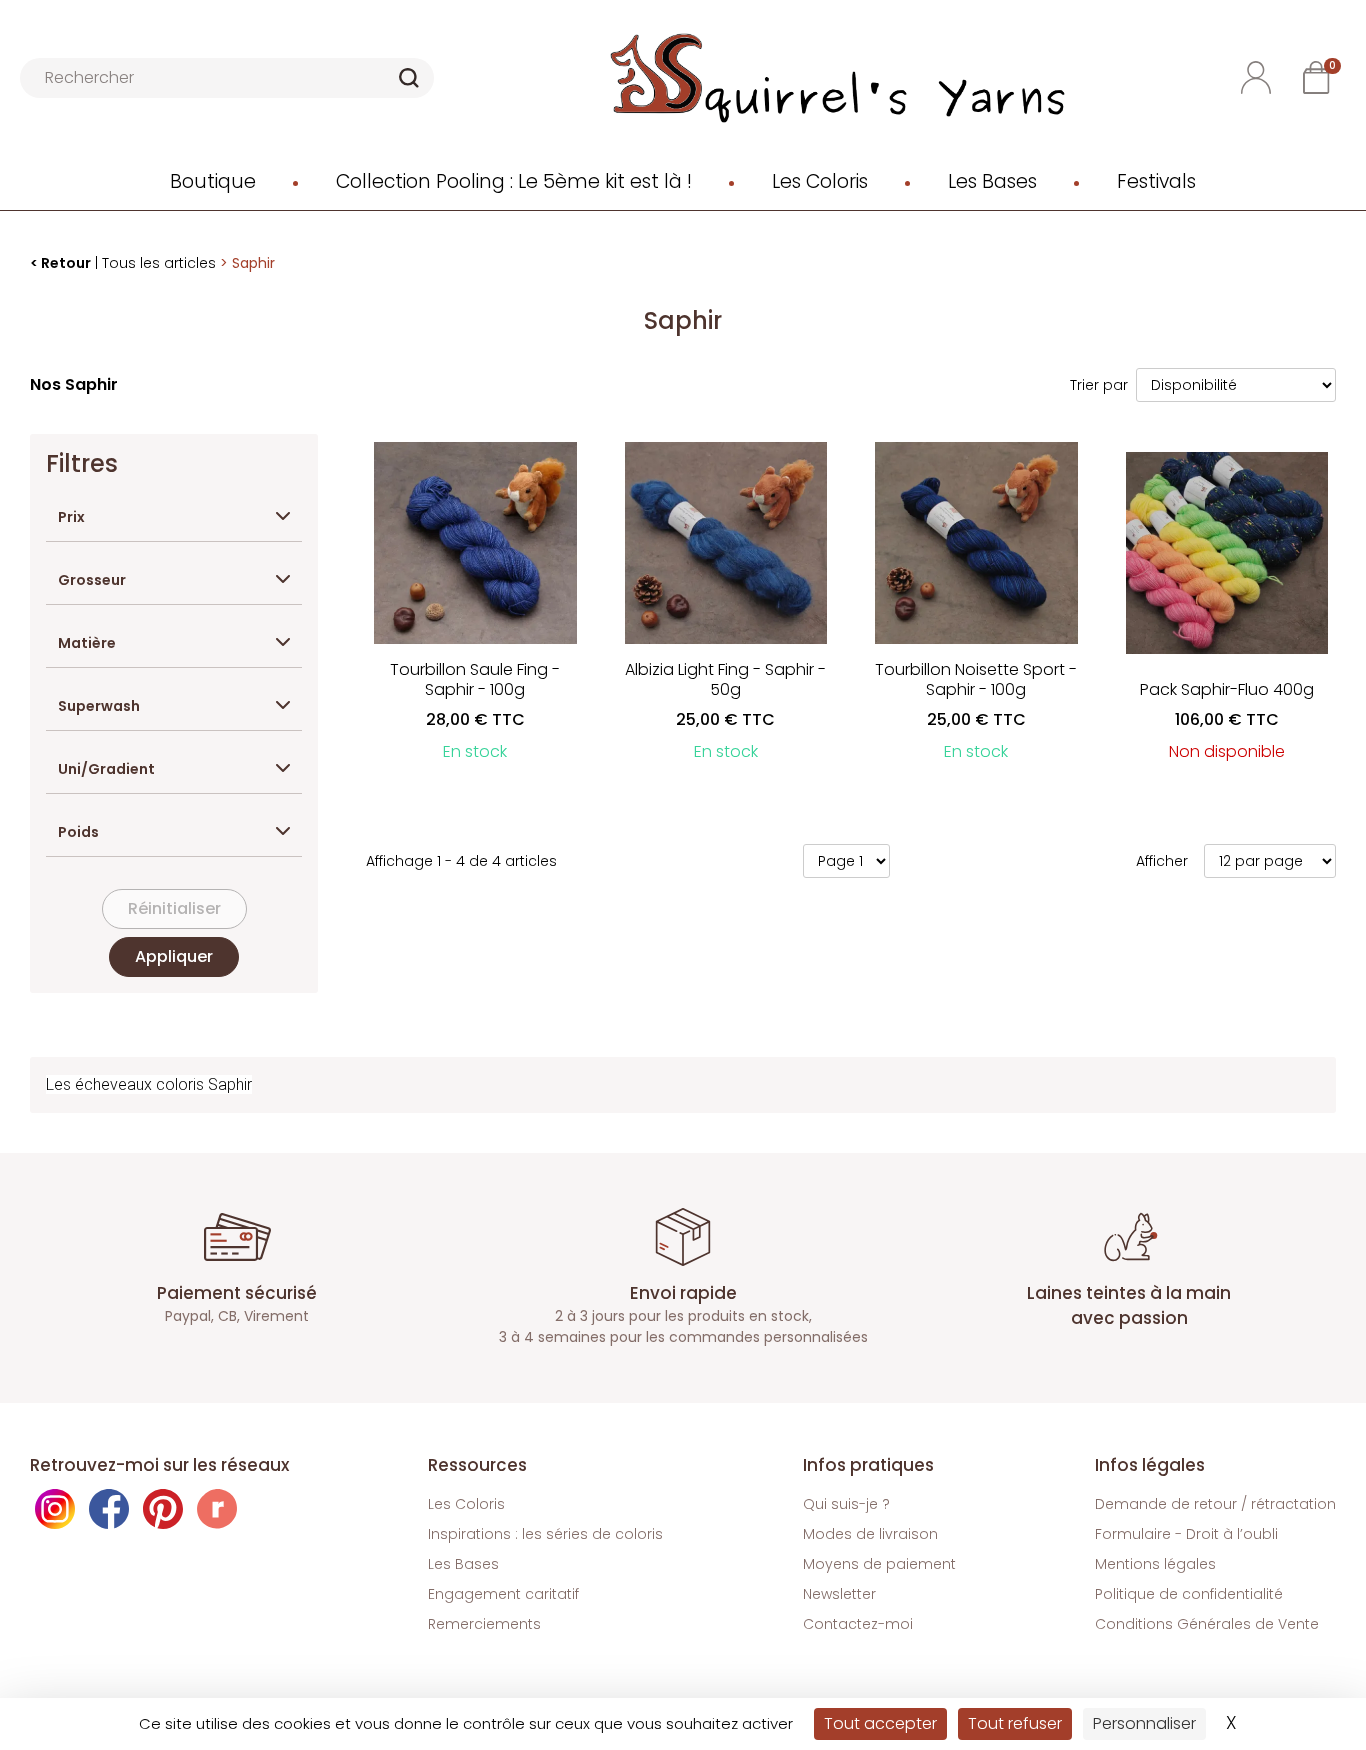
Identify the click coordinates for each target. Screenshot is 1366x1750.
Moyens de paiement (879, 1564)
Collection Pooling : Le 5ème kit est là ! (514, 181)
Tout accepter (880, 1723)
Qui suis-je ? (846, 1504)
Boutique (213, 181)
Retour (66, 263)
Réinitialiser (174, 908)
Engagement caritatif (503, 1594)
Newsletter (839, 1594)
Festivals (1156, 181)
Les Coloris (820, 181)
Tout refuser (1015, 1723)
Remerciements (484, 1624)
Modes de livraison (870, 1534)
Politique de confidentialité (1189, 1594)
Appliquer (174, 956)
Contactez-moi (858, 1624)
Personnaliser (1144, 1723)
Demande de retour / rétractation (1215, 1504)
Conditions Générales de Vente (1207, 1624)
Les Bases (992, 181)
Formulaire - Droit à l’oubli (1186, 1534)
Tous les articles (159, 263)
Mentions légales (1155, 1564)
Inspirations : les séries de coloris (545, 1534)
